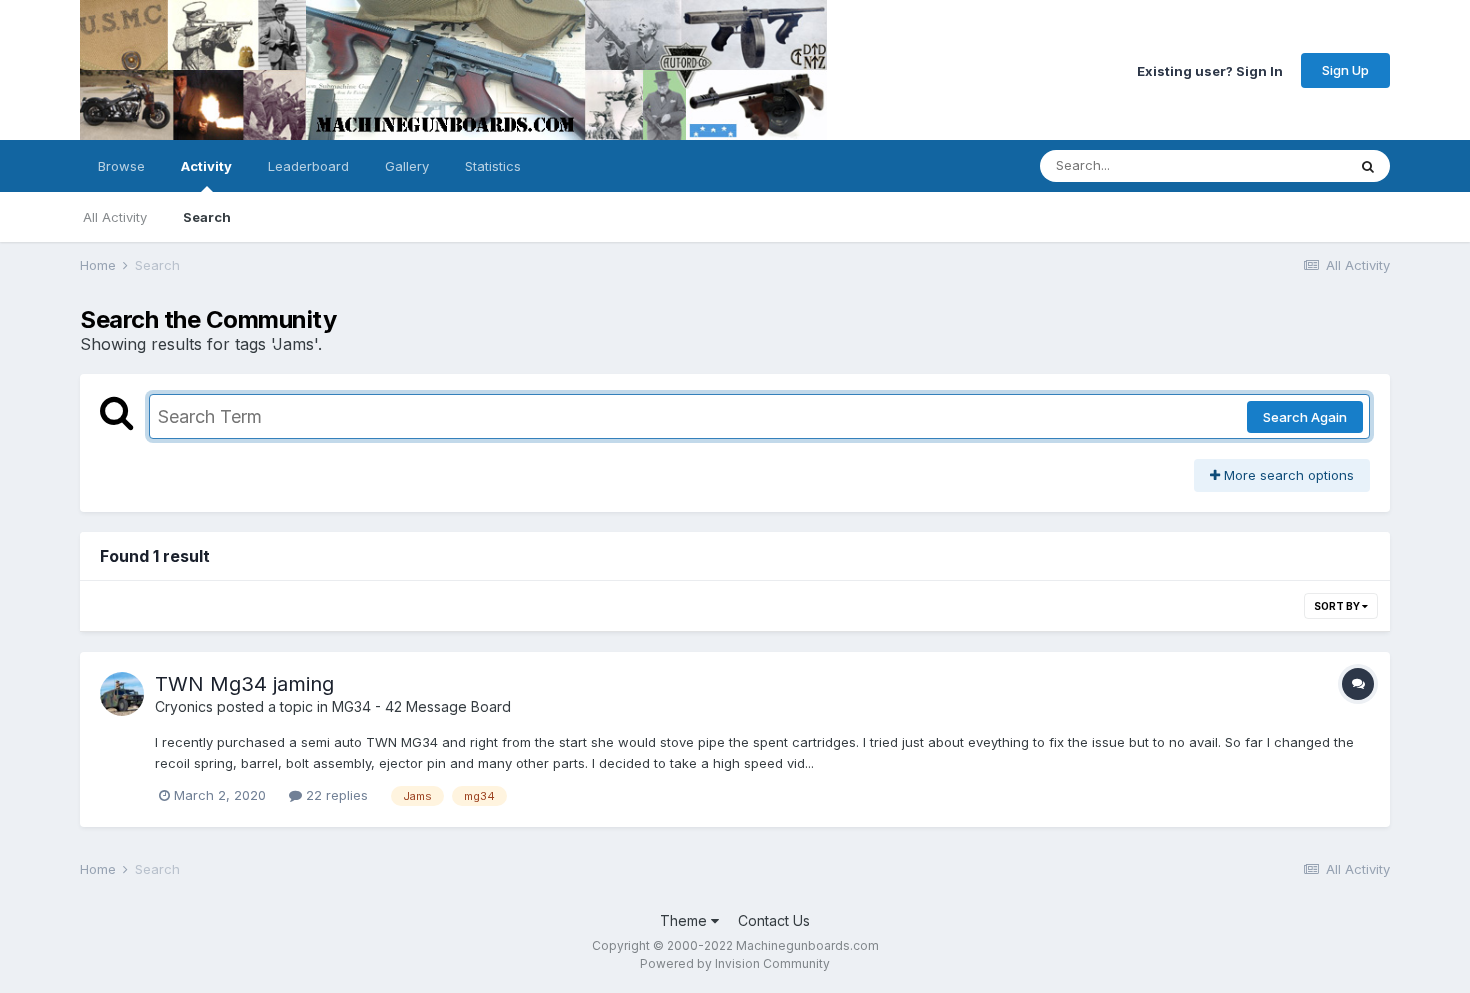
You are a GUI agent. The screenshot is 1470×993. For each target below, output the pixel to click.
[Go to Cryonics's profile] (122, 694)
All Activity (115, 217)
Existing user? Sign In (1210, 70)
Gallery (407, 166)
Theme (685, 920)
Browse (121, 166)
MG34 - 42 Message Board (421, 706)
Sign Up (1345, 70)
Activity (206, 166)
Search (207, 217)
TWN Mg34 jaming (244, 684)
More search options (1287, 475)
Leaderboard (308, 166)
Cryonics (184, 706)
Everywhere (1284, 165)
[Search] (1368, 166)
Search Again (1305, 417)
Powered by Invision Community (735, 963)
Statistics (493, 166)
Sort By (1338, 606)
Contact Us (774, 920)
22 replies (335, 795)
